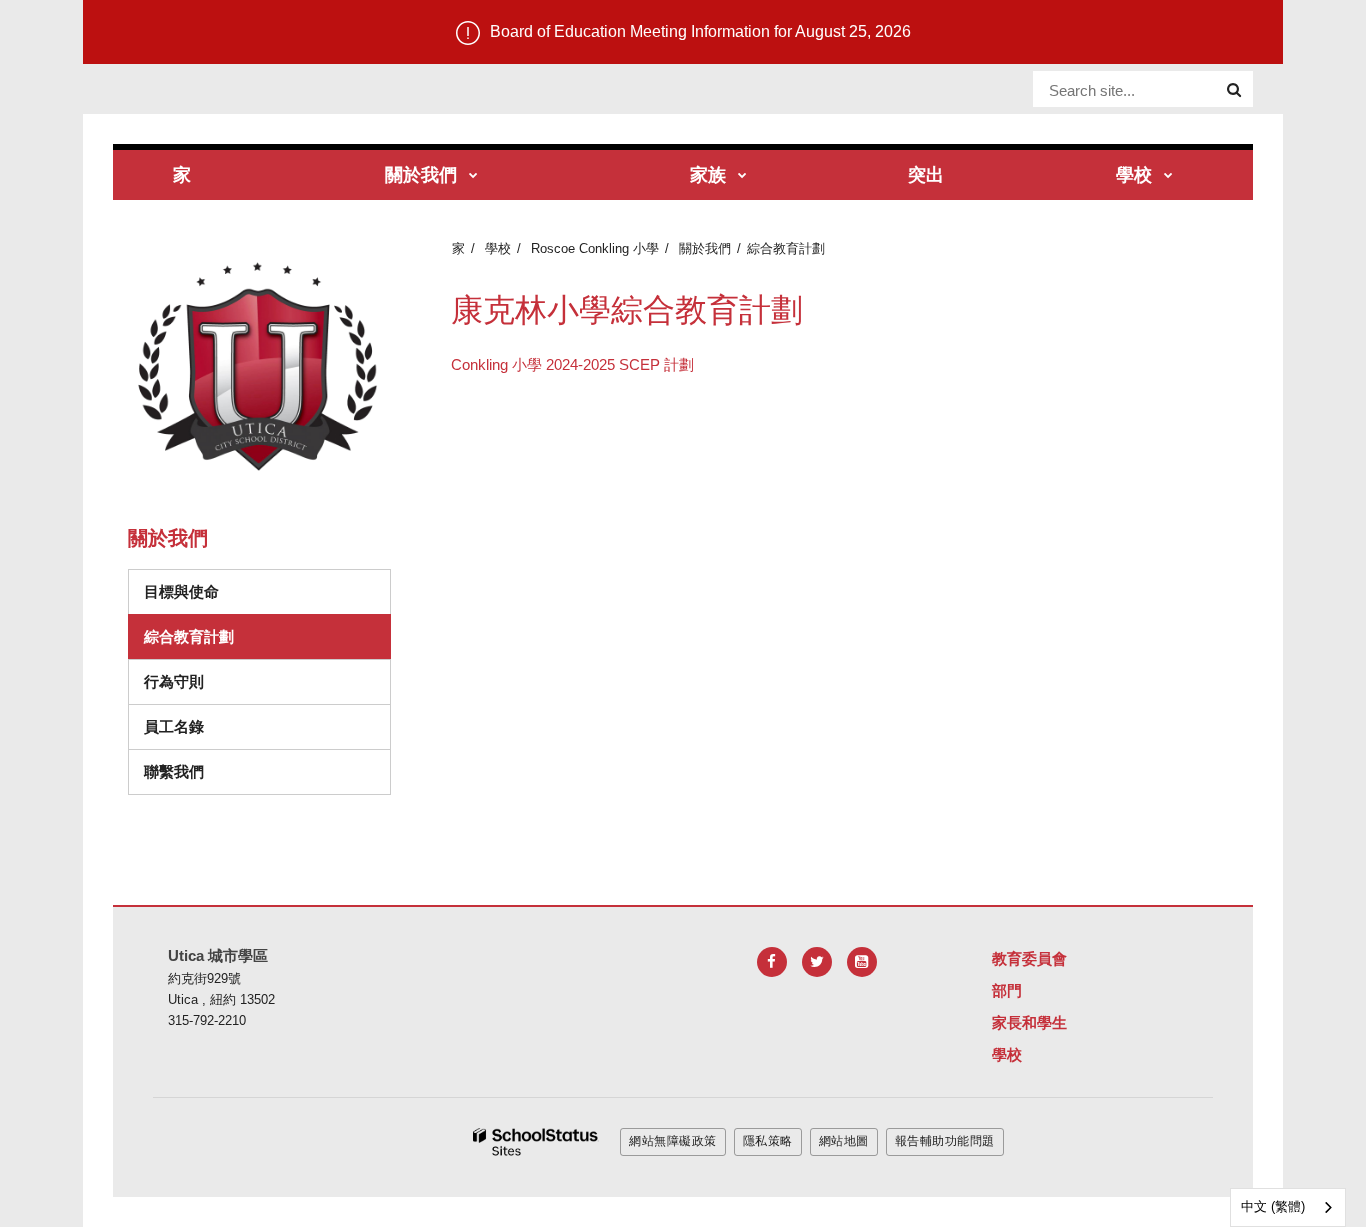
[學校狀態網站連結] (536, 1142)
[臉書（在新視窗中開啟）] (772, 962)
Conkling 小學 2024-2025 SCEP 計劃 (572, 364)
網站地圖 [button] (844, 1141)
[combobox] (1288, 1207)
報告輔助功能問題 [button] (945, 1141)
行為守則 (241, 681)
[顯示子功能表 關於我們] (473, 176)
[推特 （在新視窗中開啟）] (817, 962)
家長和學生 (1029, 1022)
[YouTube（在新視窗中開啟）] (862, 962)
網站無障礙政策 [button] (673, 1141)
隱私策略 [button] (768, 1141)
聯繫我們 (174, 771)
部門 (1007, 990)
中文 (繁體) (1273, 1206)
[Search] (1234, 90)
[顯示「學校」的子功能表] (1168, 176)
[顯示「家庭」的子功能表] (742, 176)
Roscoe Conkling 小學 (595, 248)
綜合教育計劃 (189, 636)
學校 (498, 248)
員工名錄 (174, 726)
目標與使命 (181, 591)
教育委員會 (1029, 958)
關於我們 (705, 248)
